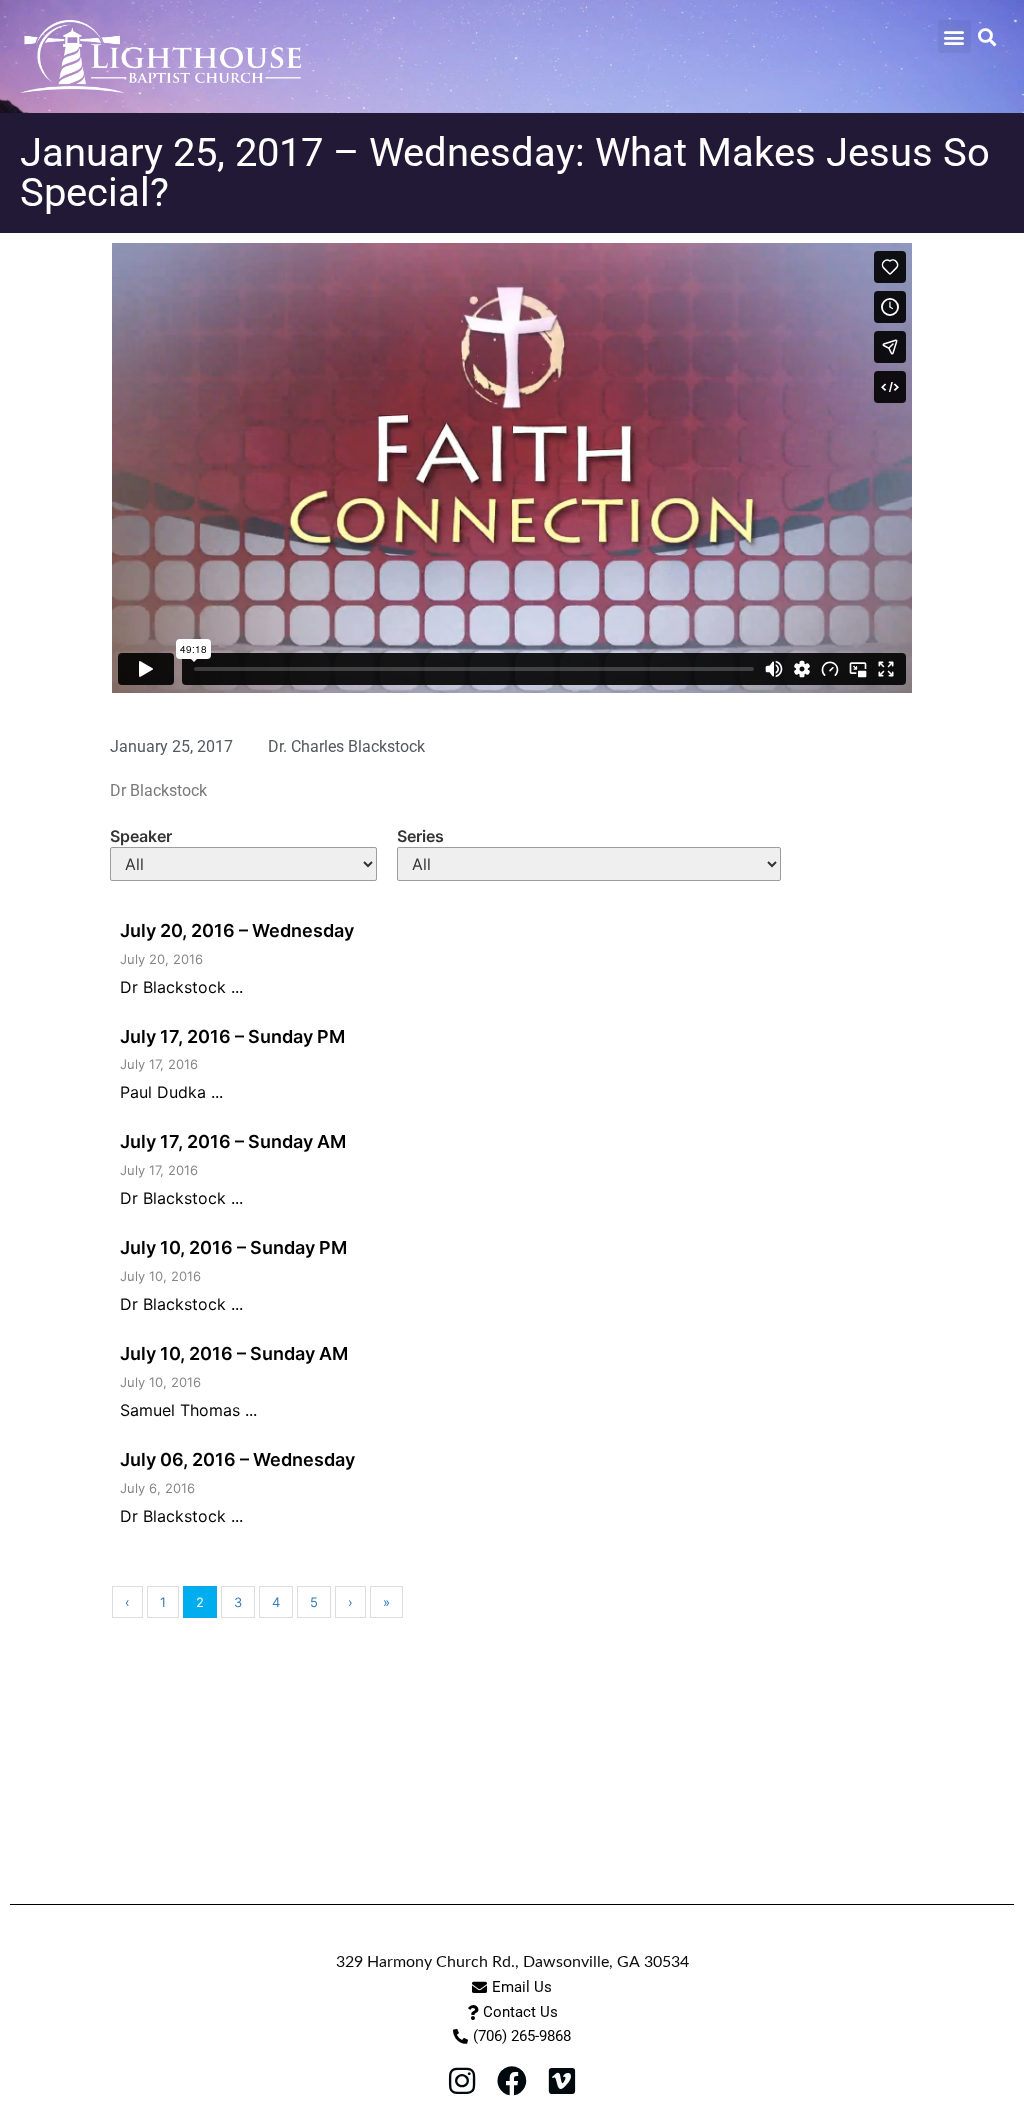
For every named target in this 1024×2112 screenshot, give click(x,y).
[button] (954, 36)
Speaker (141, 836)
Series (420, 836)
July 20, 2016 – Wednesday (237, 930)
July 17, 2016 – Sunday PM (232, 1036)
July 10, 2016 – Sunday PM (233, 1247)
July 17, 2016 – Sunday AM (233, 1141)
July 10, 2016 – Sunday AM (234, 1353)
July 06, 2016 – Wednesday (237, 1459)
